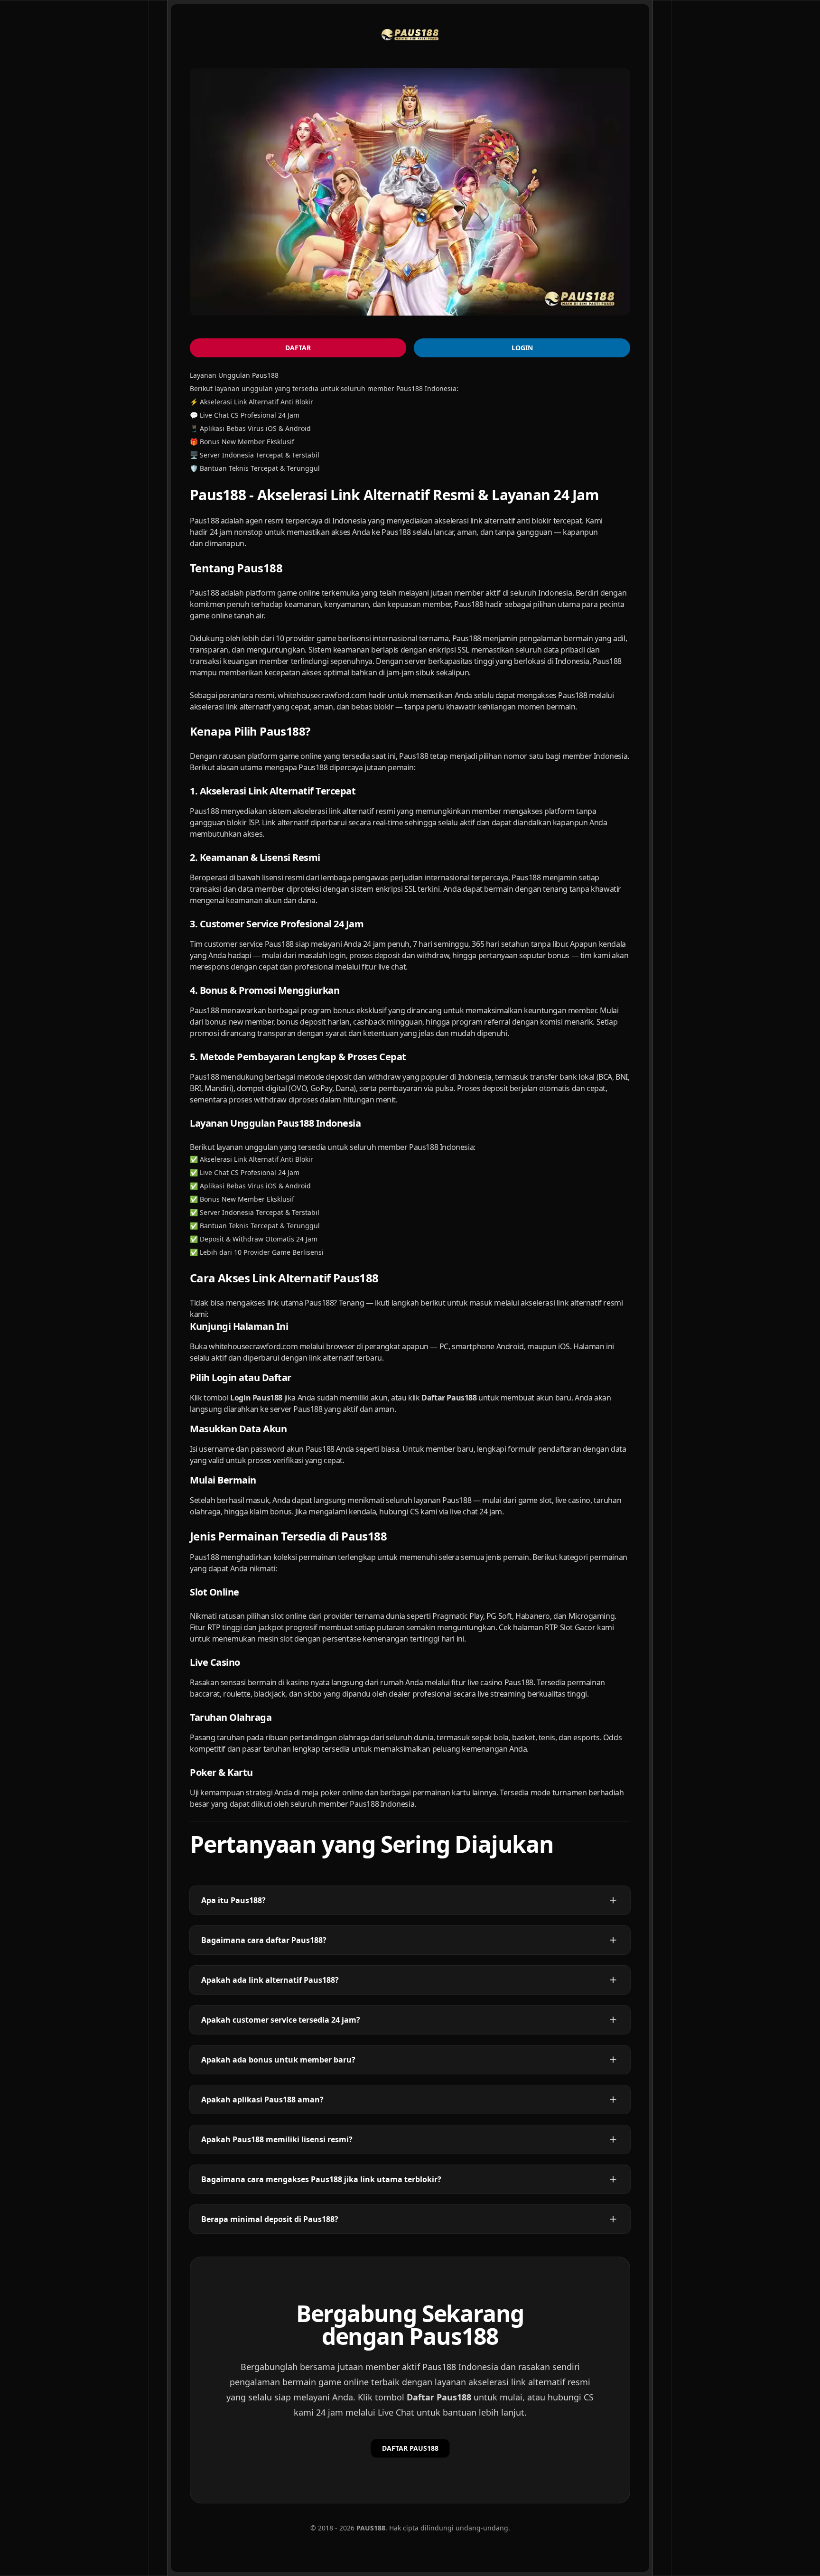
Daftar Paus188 (439, 2397)
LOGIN (522, 348)
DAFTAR (298, 348)
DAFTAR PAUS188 (410, 2448)
